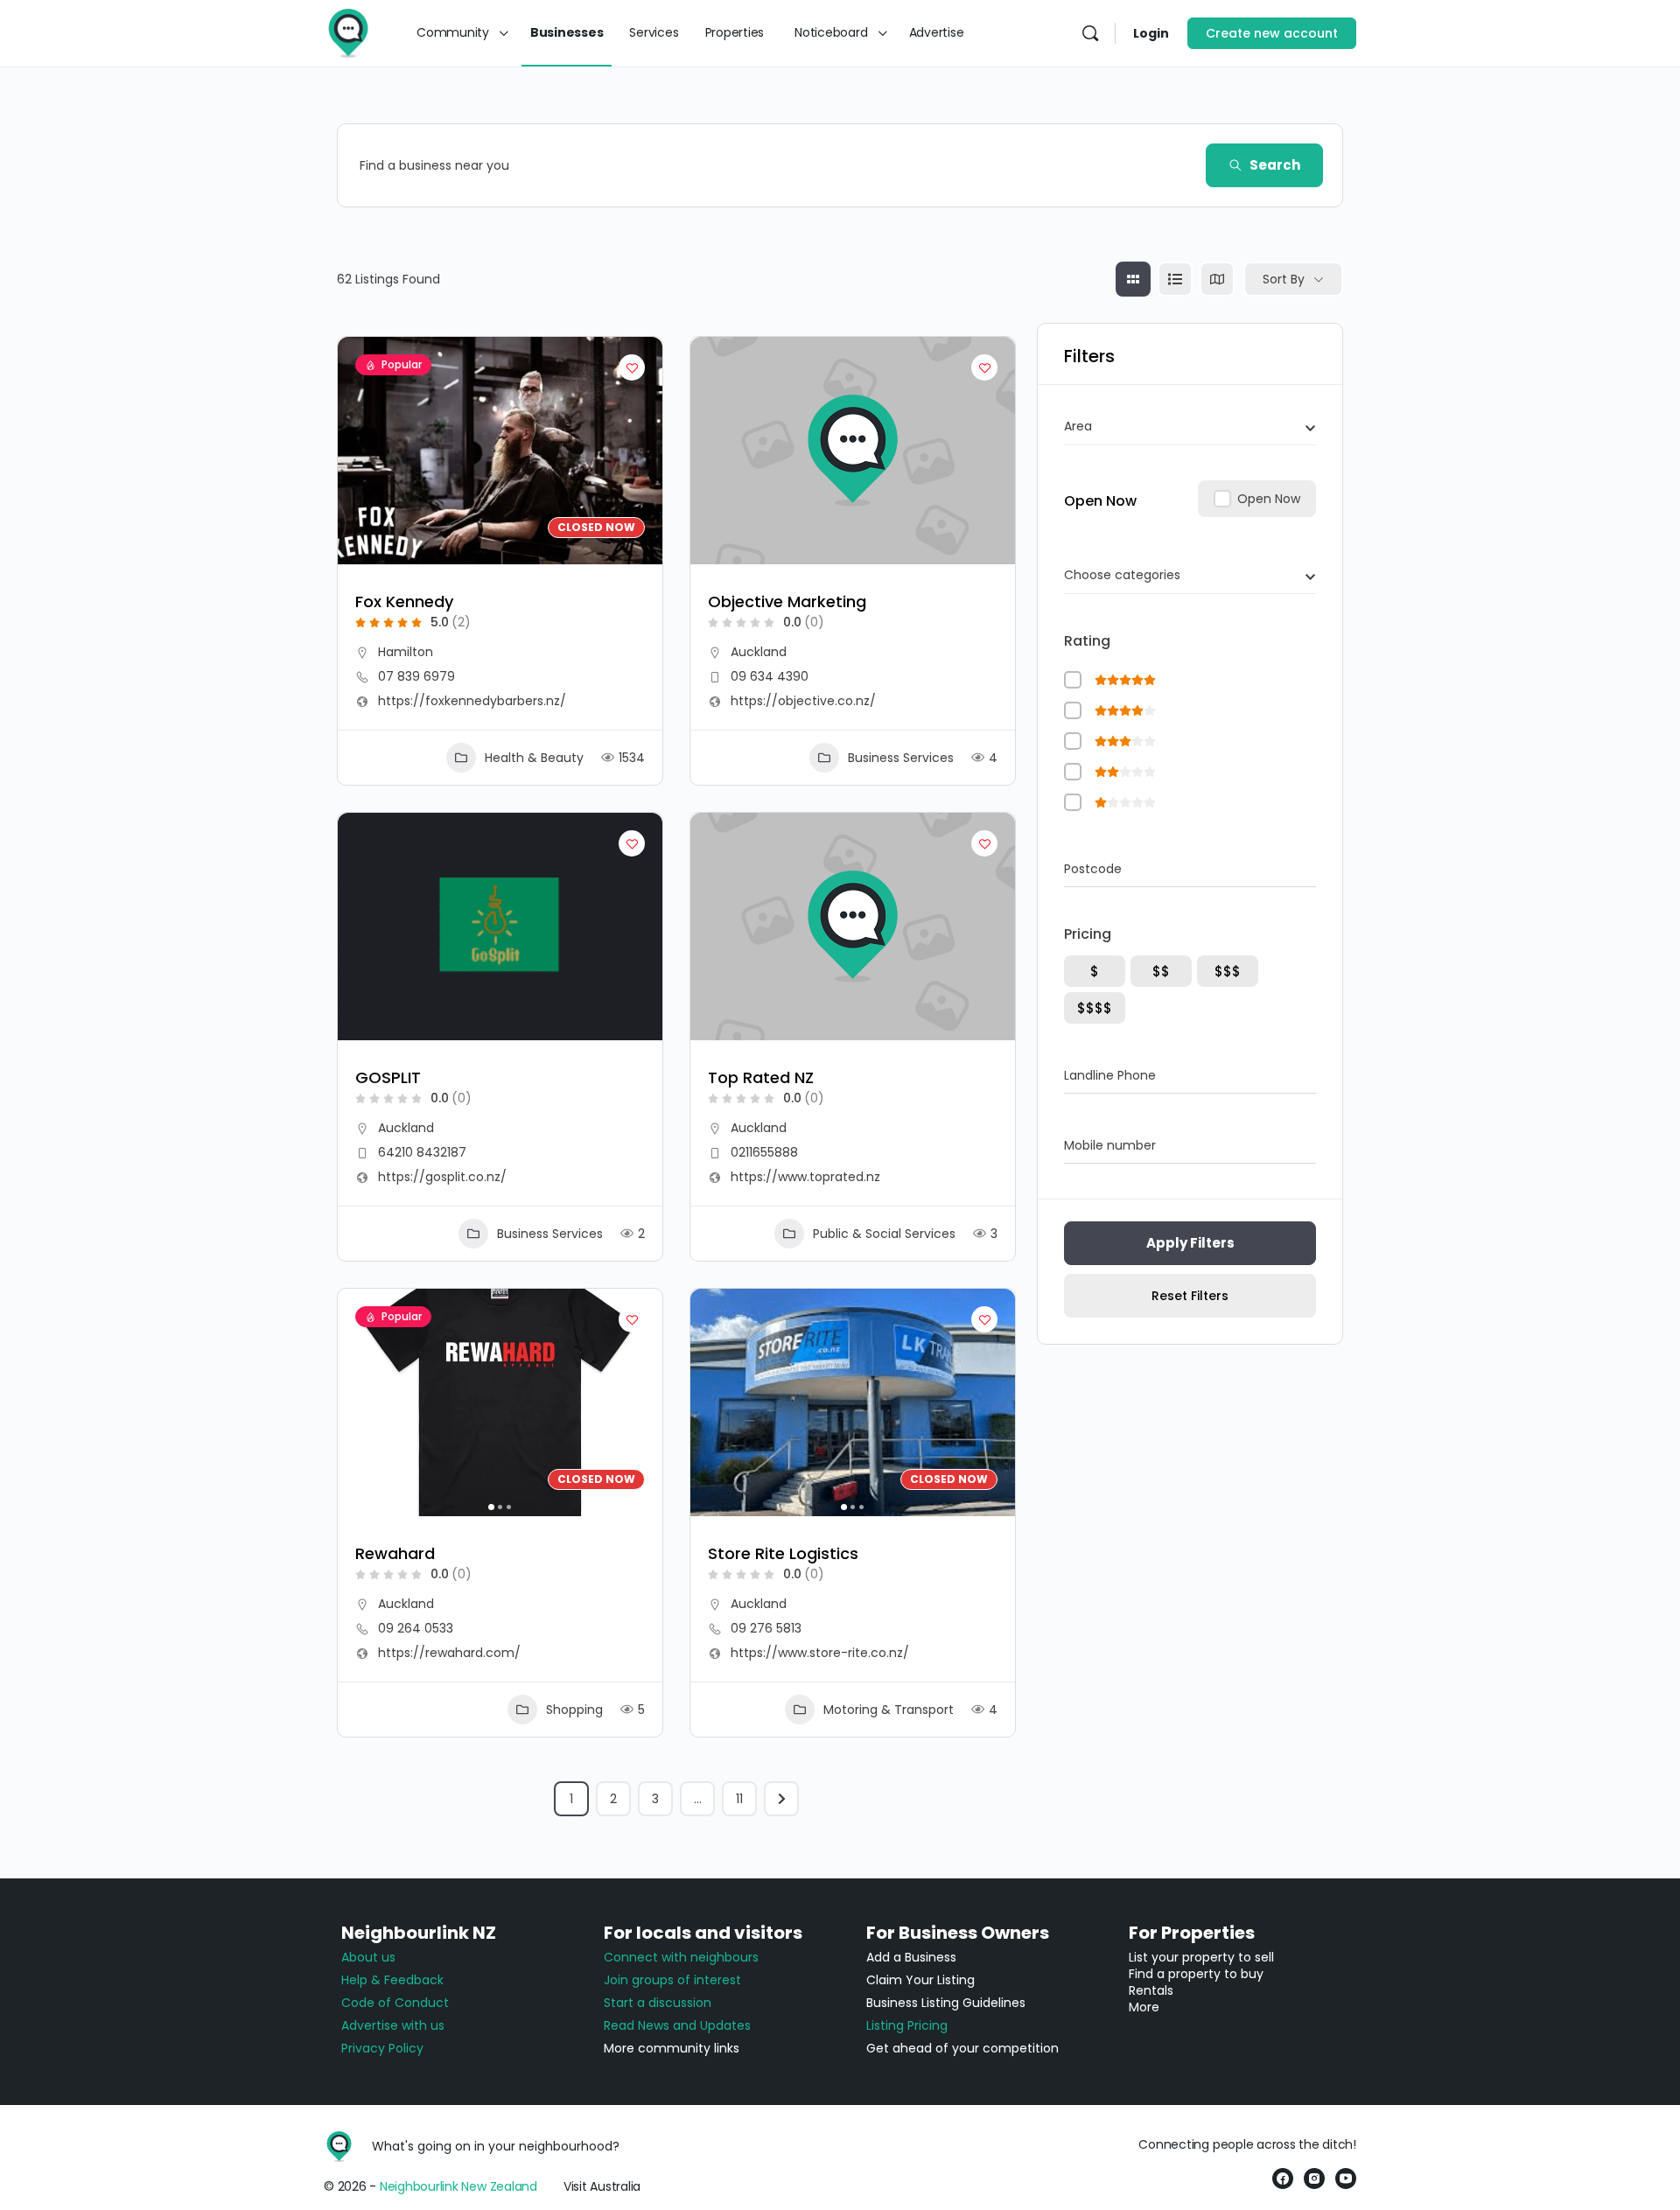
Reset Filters (1190, 1296)
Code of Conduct (395, 2003)
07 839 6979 (416, 676)
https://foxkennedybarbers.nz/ (472, 701)
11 (739, 1799)
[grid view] (1133, 279)
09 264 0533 (416, 1628)
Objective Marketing (787, 601)
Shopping (574, 1710)
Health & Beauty (534, 758)
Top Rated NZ (761, 1077)
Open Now (1100, 501)
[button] (360, 1402)
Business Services (901, 758)
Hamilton (406, 652)
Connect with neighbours (681, 1957)
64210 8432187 (422, 1152)
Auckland (759, 652)
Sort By (1284, 279)
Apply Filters (1190, 1243)
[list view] (1175, 279)
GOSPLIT (388, 1077)
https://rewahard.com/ (449, 1653)
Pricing (1088, 934)
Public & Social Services (884, 1234)
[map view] (1217, 279)
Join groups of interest (672, 1980)
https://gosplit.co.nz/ (442, 1177)
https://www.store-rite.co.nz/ (820, 1653)
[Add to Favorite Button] (632, 367)
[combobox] (1190, 426)
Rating (1087, 641)
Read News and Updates (677, 2025)
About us (368, 1957)
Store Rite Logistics (783, 1553)
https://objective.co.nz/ (803, 701)
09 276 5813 (766, 1628)
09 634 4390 (770, 676)
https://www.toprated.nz (805, 1177)
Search (1275, 165)
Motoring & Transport (889, 1710)
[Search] (1090, 33)
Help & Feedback (392, 1980)
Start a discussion (658, 2003)
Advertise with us (393, 2025)
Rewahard (395, 1553)
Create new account (1272, 33)
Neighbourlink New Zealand (458, 2186)
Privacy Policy (382, 2048)
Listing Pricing (907, 2025)
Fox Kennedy (404, 601)
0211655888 (764, 1152)
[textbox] (1078, 426)
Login (1151, 33)
